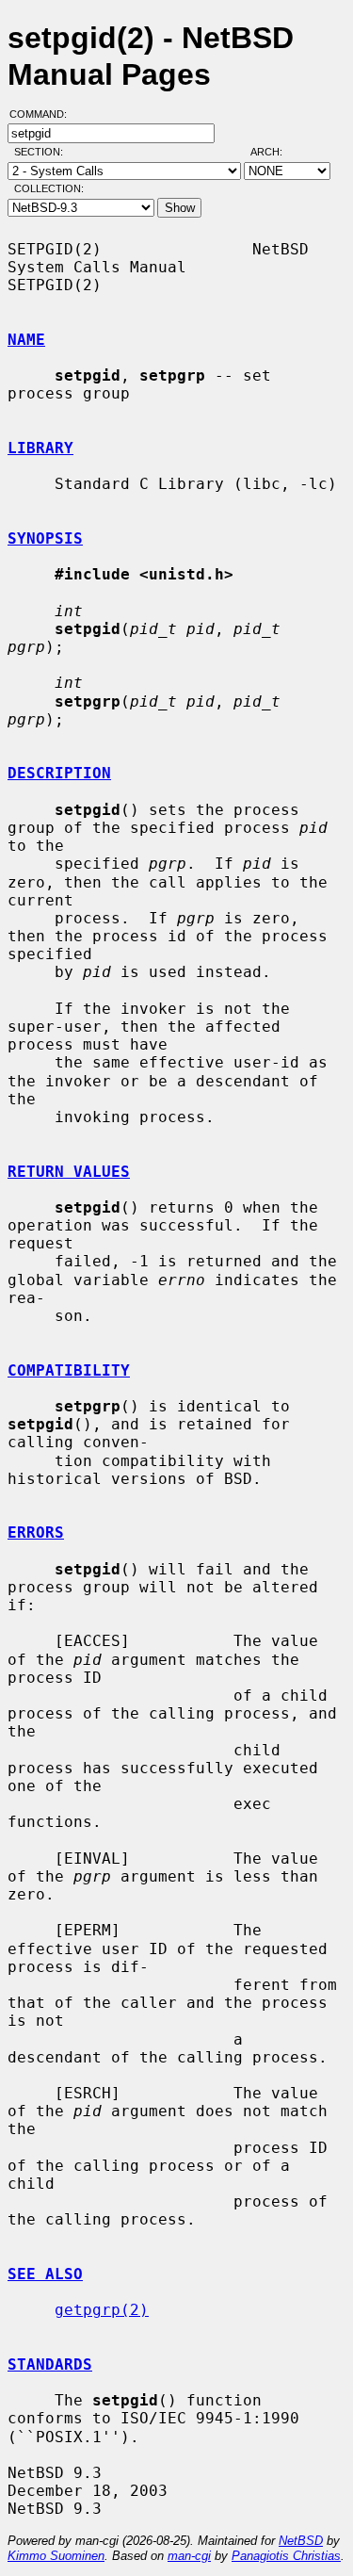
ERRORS (36, 1533)
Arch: (275, 152)
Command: (44, 114)
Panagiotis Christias (286, 2556)
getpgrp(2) (102, 2310)
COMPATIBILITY (69, 1370)
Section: (43, 152)
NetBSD (301, 2541)
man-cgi (189, 2556)
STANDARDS (50, 2364)
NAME (26, 340)
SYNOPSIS (45, 538)
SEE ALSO (45, 2274)
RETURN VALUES (69, 1172)
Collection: (49, 188)
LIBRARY (40, 448)
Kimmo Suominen (56, 2556)
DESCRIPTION (59, 773)
